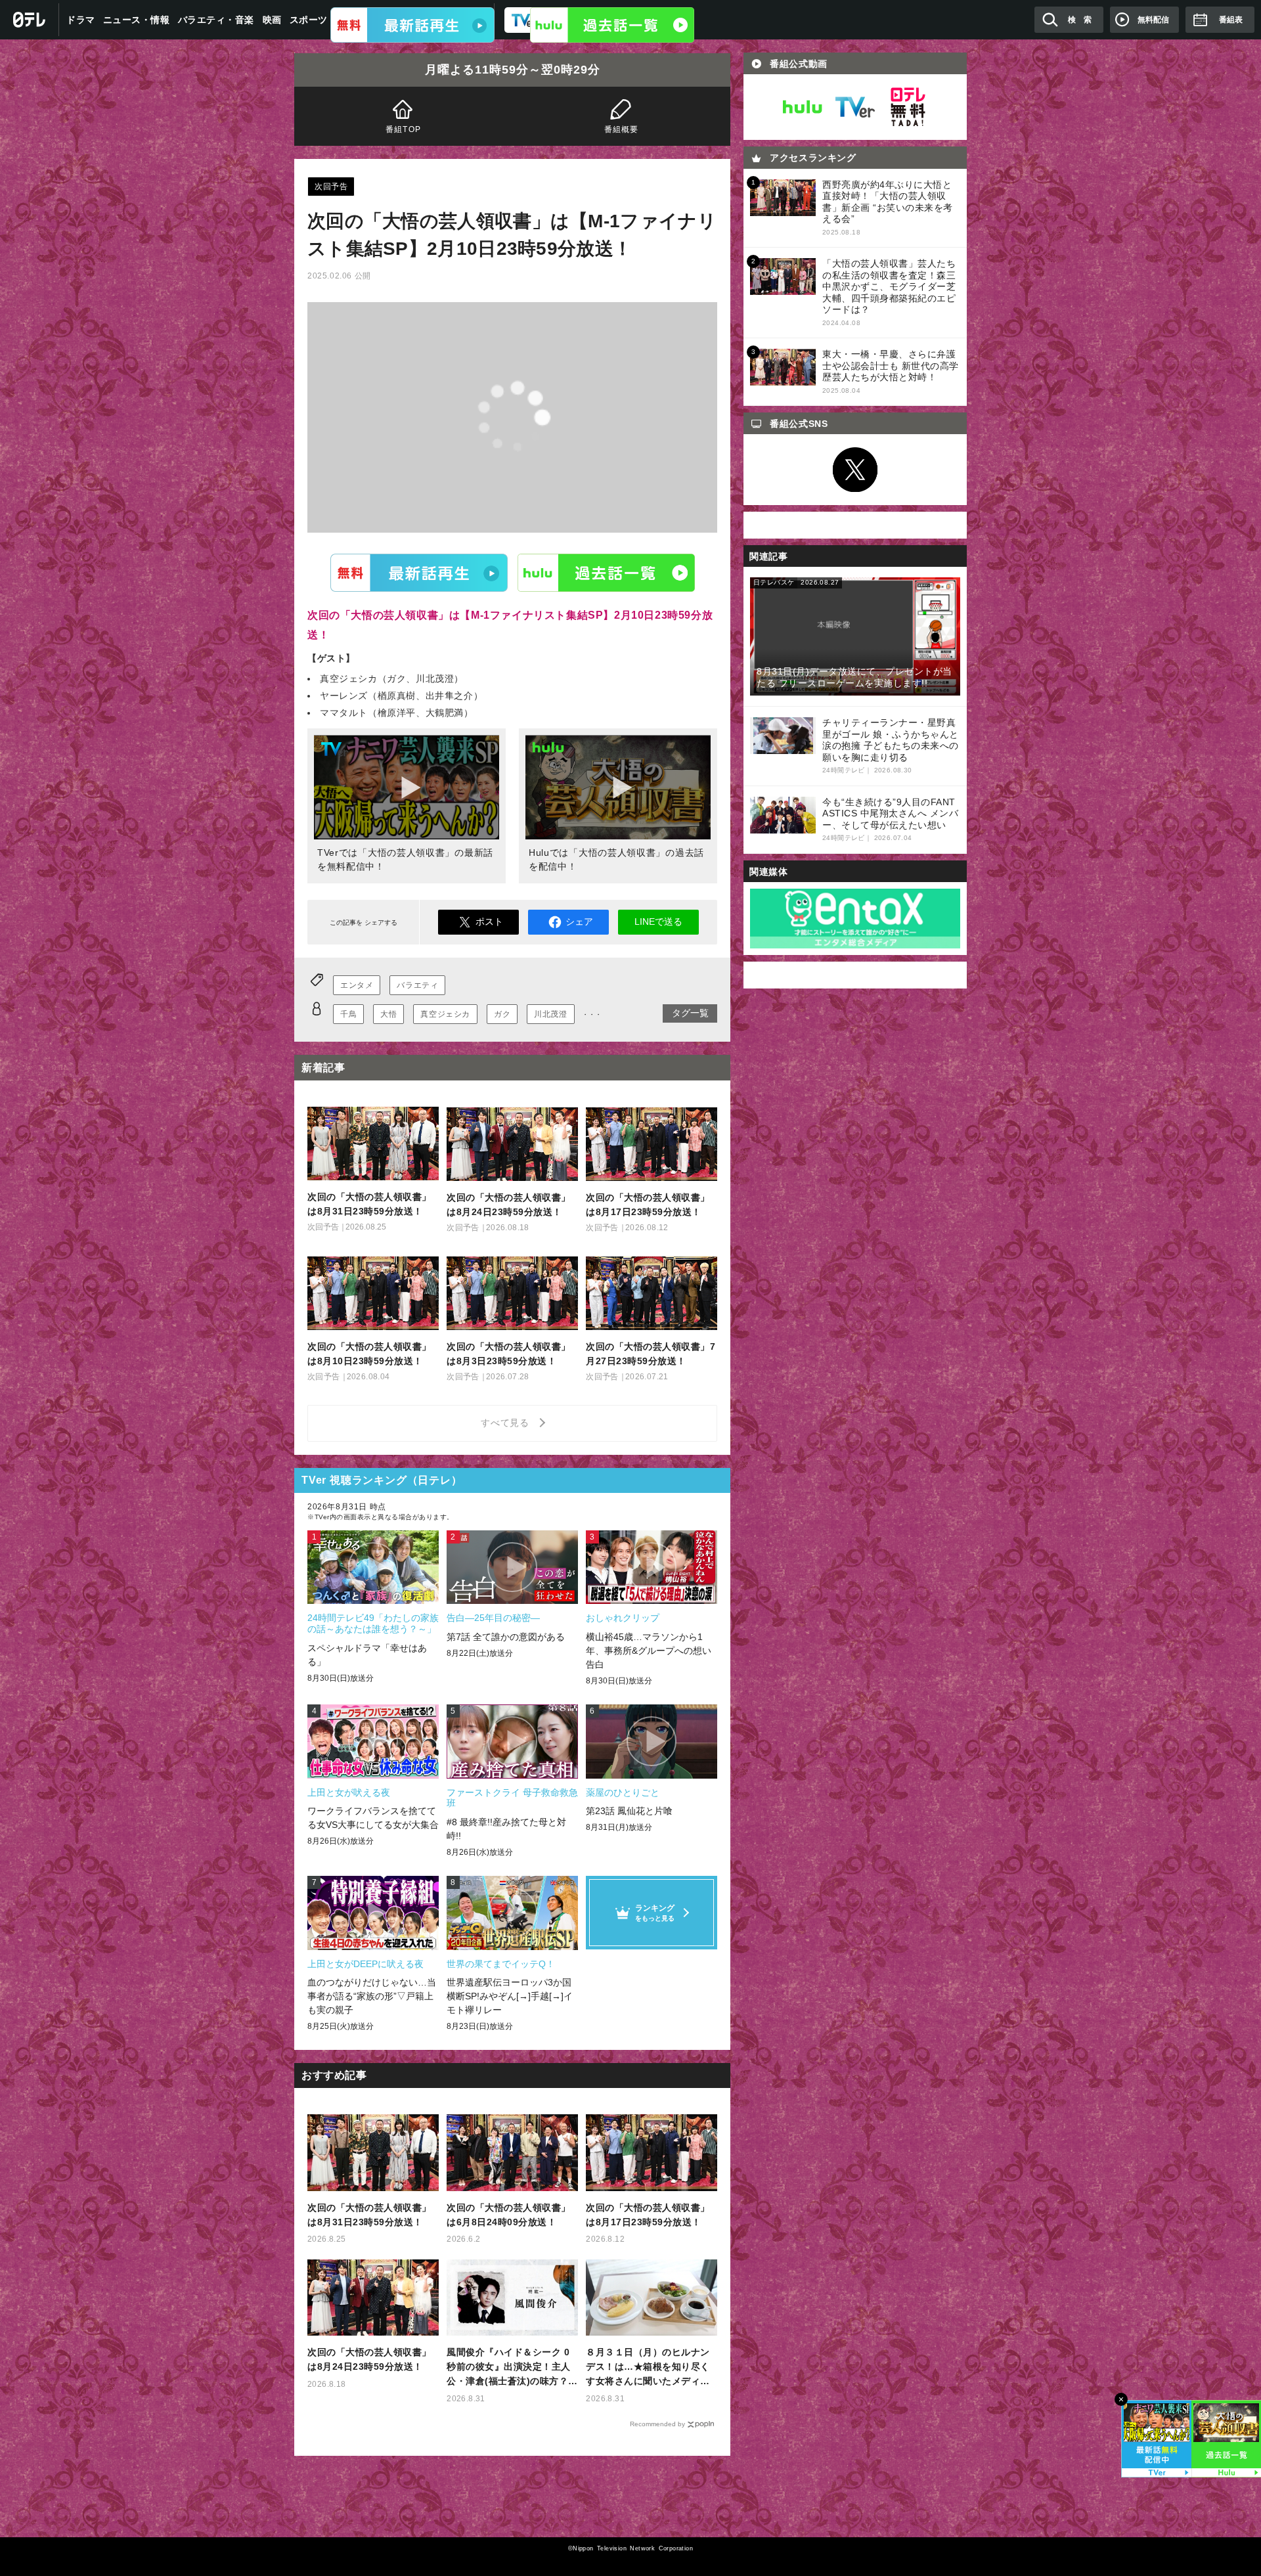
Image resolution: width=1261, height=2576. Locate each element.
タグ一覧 (690, 1013)
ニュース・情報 (137, 20)
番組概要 (622, 129)
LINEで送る (658, 922)
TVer (419, 572)
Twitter (855, 470)
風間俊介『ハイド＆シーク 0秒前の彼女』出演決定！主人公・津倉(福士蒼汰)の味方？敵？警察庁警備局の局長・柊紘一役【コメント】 (509, 2367)
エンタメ (357, 985)
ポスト (489, 922)
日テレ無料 (908, 107)
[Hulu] (612, 25)
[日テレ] (30, 20)
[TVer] (412, 25)
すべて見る (507, 1423)
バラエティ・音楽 (216, 20)
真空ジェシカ (445, 1014)
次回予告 (331, 187)
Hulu (606, 572)
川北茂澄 (550, 1014)
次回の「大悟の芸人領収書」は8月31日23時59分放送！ (369, 2215)
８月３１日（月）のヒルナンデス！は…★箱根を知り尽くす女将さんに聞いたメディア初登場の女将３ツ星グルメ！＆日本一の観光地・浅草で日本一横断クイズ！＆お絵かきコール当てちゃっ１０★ (648, 2367)
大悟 (388, 1014)
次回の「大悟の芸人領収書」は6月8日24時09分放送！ (509, 2215)
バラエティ (417, 985)
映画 (272, 20)
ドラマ (81, 20)
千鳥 (348, 1014)
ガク (502, 1014)
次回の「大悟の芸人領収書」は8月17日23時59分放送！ (648, 2215)
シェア (579, 922)
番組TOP (403, 129)
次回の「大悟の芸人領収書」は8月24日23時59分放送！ (369, 2359)
